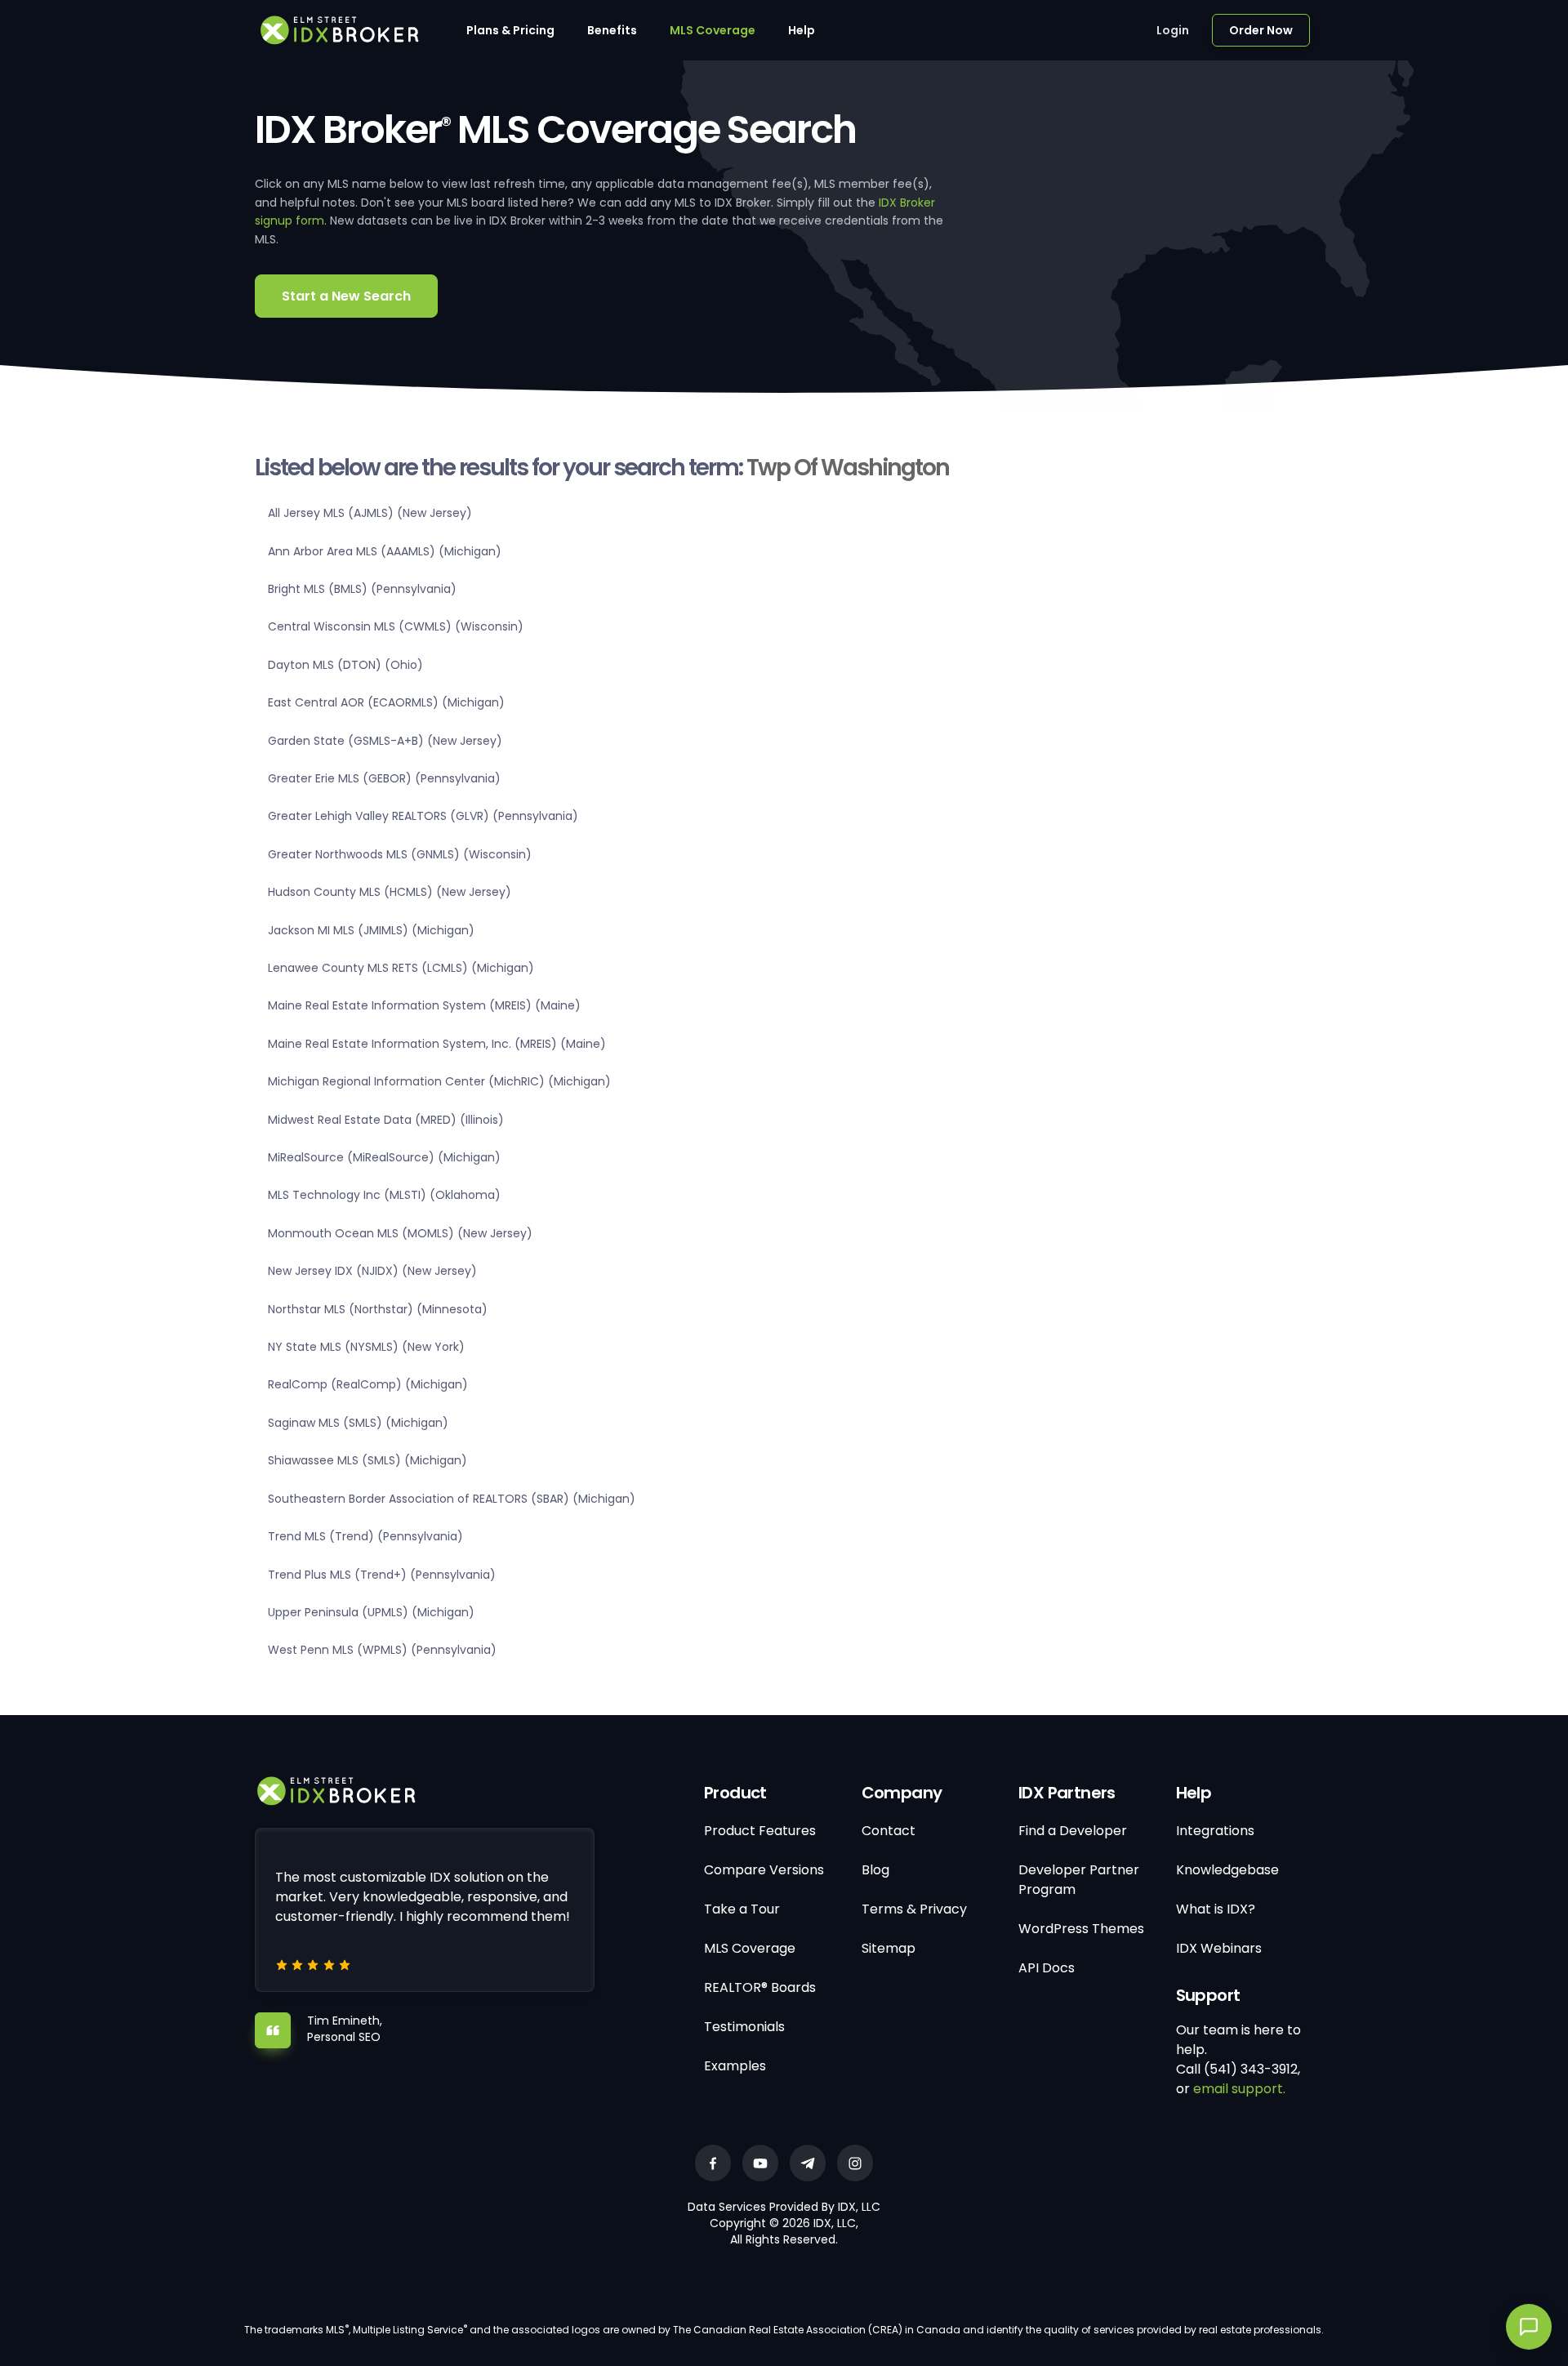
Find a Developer (1073, 1831)
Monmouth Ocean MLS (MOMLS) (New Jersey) (400, 1233)
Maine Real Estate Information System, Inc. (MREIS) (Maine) (437, 1044)
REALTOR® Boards (760, 1987)
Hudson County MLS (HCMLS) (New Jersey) (390, 892)
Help (802, 30)
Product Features (760, 1831)
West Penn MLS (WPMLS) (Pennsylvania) (382, 1650)
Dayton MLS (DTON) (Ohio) (345, 665)
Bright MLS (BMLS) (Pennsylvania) (362, 589)
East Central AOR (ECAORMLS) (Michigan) (386, 702)
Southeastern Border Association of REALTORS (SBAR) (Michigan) (452, 1499)
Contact (889, 1831)
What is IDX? (1216, 1909)
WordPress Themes (1081, 1929)
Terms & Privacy (914, 1909)
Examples (735, 2066)
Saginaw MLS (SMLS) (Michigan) (358, 1423)
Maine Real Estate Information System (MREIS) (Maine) (424, 1005)
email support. (1239, 2089)
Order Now (1261, 30)
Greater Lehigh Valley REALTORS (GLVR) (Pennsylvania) (423, 816)
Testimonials (744, 2027)
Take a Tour (742, 1909)
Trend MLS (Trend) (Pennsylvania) (365, 1536)
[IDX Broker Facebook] (713, 2163)
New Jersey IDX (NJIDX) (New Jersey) (372, 1271)
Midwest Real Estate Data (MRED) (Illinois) (386, 1120)
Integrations (1215, 1831)
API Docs (1047, 1968)
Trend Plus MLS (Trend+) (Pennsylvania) (382, 1575)
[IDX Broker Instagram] (855, 2163)
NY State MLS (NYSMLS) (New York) (366, 1347)
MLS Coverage (713, 30)
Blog (875, 1870)
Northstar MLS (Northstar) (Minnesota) (378, 1309)
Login (1173, 30)
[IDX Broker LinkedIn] (808, 2163)
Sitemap (889, 1948)
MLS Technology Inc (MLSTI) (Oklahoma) (384, 1195)
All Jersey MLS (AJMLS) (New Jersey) (370, 513)
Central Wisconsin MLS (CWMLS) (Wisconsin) (396, 626)
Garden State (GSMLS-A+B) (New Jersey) (385, 741)
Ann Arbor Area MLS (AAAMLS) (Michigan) (385, 551)
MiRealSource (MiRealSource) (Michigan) (384, 1157)
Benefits (612, 30)
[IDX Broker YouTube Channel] (760, 2163)
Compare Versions (764, 1870)
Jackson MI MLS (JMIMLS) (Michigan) (371, 930)
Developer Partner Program (1079, 1880)
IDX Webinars (1219, 1948)
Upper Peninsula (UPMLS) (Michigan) (371, 1612)
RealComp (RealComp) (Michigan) (368, 1384)
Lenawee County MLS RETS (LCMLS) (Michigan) (401, 968)
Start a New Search (346, 296)
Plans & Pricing (510, 30)
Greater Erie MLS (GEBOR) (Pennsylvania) (384, 778)
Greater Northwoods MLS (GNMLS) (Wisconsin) (400, 854)
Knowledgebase (1227, 1870)
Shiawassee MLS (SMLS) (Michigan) (367, 1460)
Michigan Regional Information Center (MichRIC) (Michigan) (439, 1081)
